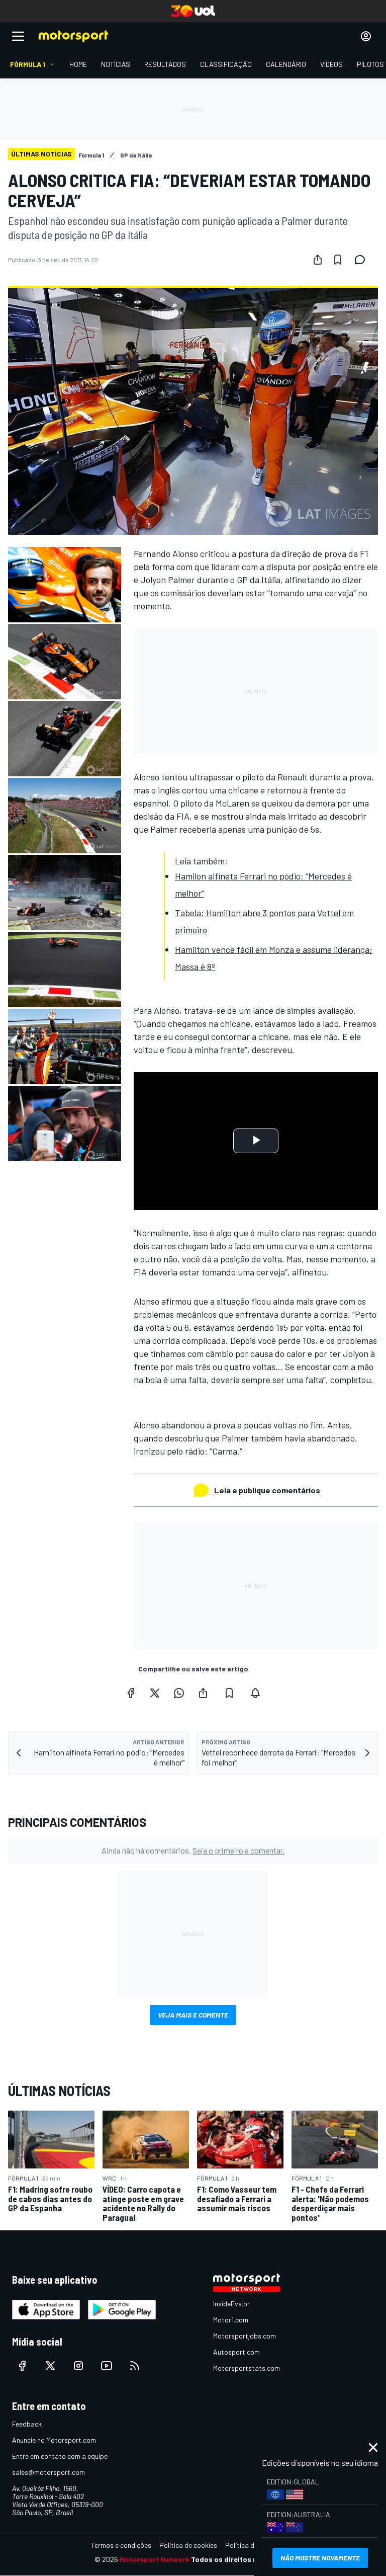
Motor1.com (231, 2320)
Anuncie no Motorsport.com (54, 2440)
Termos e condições (121, 2545)
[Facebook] (131, 1693)
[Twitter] (155, 1693)
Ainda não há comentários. (193, 1850)
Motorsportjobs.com (245, 2336)
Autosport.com (236, 2352)
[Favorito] (338, 260)
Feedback (27, 2424)
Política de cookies (188, 2545)
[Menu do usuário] (366, 36)
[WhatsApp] (179, 1693)
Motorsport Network (155, 2559)
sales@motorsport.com (49, 2472)
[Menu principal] (18, 36)
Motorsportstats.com (247, 2368)
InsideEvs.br (231, 2304)
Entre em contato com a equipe (60, 2456)
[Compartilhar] (318, 260)
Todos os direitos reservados (241, 2559)
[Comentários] (363, 260)
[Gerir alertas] (255, 1693)
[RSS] (135, 2366)
